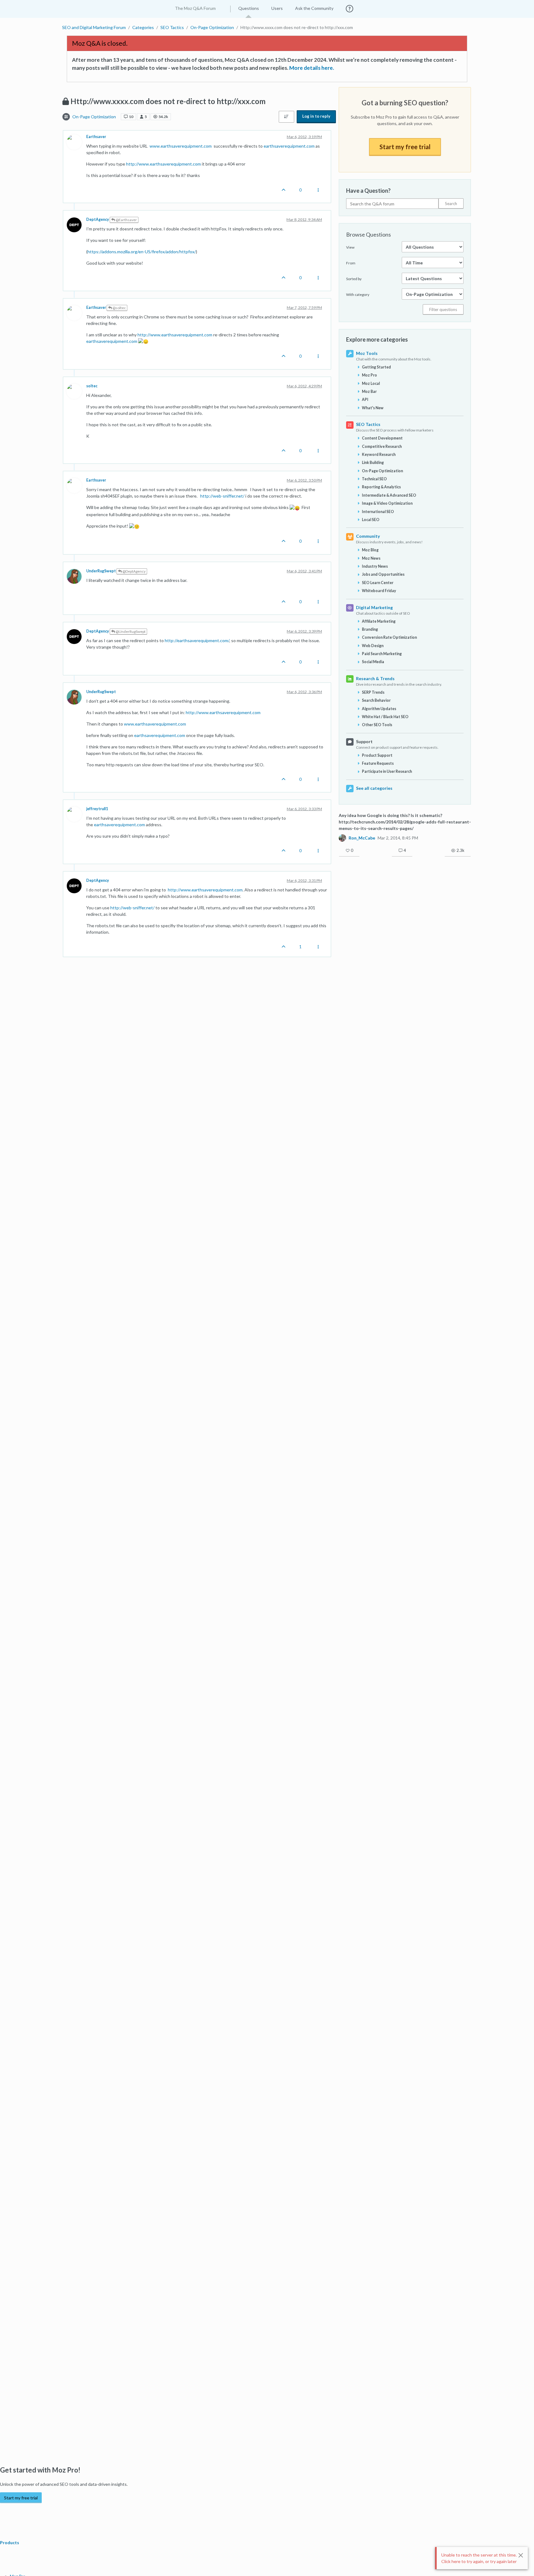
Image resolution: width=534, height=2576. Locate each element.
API (365, 400)
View (350, 247)
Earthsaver (96, 137)
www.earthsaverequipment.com (181, 146)
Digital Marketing (374, 607)
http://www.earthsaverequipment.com (163, 164)
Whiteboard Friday (379, 591)
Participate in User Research (387, 771)
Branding (370, 629)
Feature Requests (378, 763)
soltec (92, 386)
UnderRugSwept (101, 571)
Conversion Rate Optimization (389, 637)
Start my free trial (405, 147)
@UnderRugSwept (130, 631)
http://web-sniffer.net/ (222, 496)
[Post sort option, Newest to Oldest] (286, 117)
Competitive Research (382, 446)
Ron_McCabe (362, 838)
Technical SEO (374, 479)
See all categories (374, 788)
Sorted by (354, 279)
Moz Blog (370, 550)
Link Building (373, 463)
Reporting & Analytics (381, 487)
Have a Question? (368, 191)
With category (358, 295)
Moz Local (371, 383)
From (351, 263)
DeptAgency (98, 219)
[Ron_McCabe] (342, 838)
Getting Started (376, 367)
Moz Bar (369, 391)
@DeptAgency (134, 571)
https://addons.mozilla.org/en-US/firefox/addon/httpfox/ (142, 252)
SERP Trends (373, 692)
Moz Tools (367, 353)
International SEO (378, 512)
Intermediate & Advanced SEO (389, 495)
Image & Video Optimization (387, 503)
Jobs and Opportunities (383, 574)
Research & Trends (375, 678)
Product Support (377, 755)
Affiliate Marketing (379, 621)
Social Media (373, 662)
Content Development (382, 438)
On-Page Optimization (94, 117)
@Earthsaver (126, 220)
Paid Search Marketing (382, 654)
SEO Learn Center (378, 583)
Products (10, 2542)
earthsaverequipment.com (289, 146)
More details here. (312, 68)
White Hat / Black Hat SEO (385, 717)
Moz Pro (369, 375)
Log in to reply (316, 116)
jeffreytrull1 (97, 809)
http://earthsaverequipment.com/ (197, 640)
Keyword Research (379, 455)
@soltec (119, 308)
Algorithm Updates (379, 709)
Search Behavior (376, 700)
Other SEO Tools (377, 725)
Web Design (373, 646)
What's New (373, 408)
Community (368, 536)
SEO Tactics (368, 424)
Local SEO (371, 520)
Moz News (371, 558)
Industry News (375, 566)
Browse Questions (369, 234)
